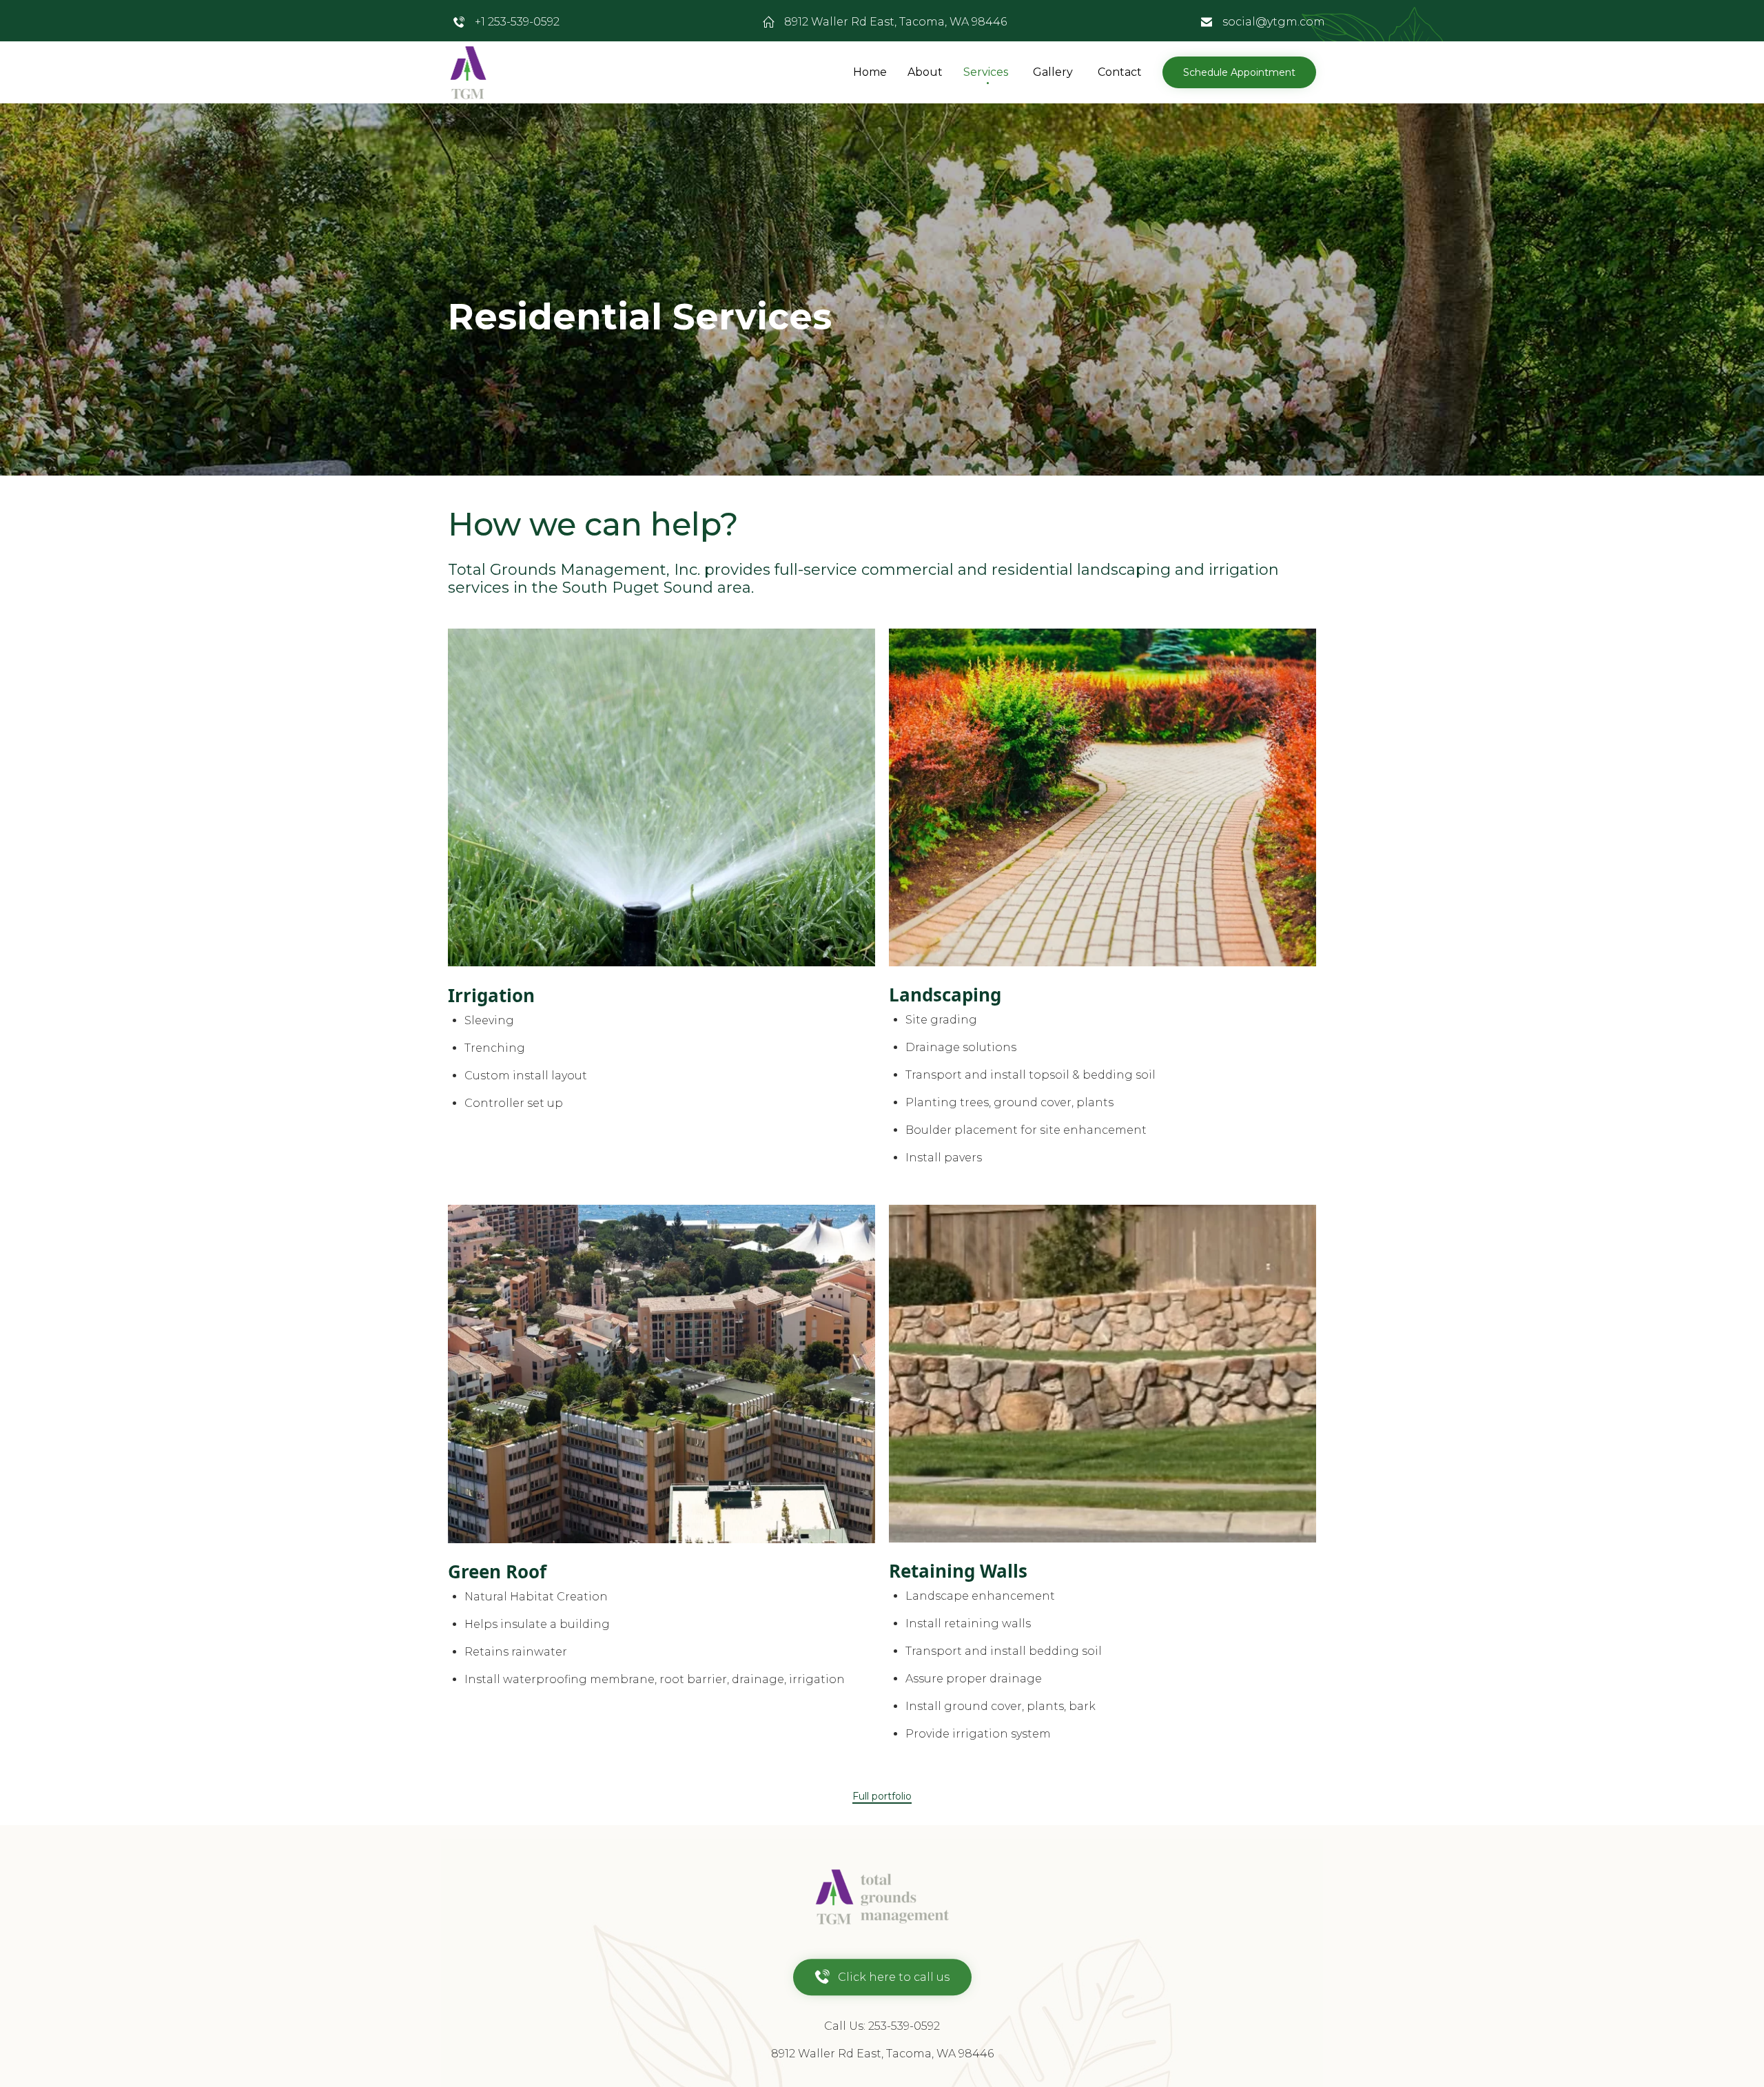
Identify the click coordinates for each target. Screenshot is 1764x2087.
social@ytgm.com (1274, 22)
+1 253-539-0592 (517, 22)
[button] (1239, 72)
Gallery (1053, 72)
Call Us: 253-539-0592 (882, 2026)
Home (870, 72)
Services (986, 72)
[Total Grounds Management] (469, 73)
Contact (1120, 72)
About (925, 72)
